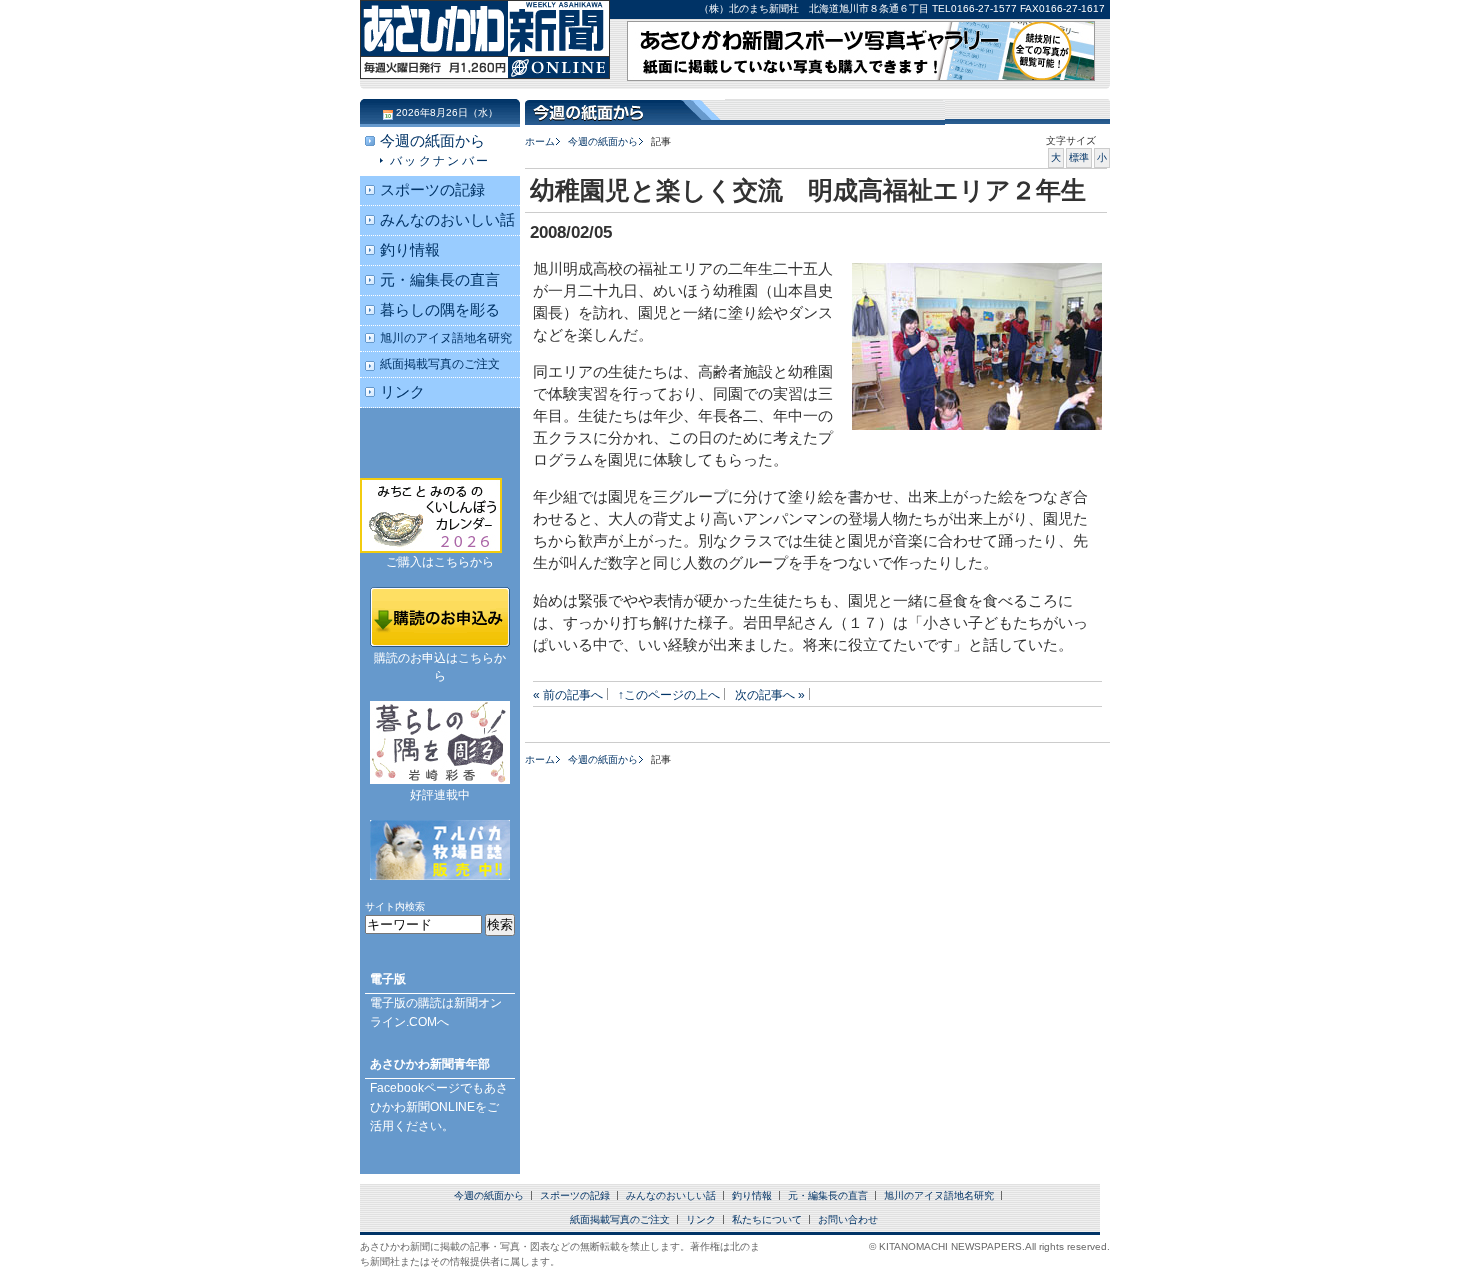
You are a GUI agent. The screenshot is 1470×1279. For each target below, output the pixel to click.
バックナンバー (440, 160)
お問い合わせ (848, 1219)
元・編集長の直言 (440, 280)
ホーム (540, 141)
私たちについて (767, 1219)
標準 (1079, 157)
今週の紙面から (603, 141)
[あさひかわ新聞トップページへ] (485, 60)
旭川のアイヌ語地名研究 (446, 337)
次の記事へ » (770, 694)
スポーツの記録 (432, 190)
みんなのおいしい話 (447, 220)
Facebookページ (415, 1088)
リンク (402, 392)
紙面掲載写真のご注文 (440, 363)
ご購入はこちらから (440, 562)
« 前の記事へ (568, 694)
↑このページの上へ (669, 694)
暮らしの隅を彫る (440, 310)
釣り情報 (410, 250)
